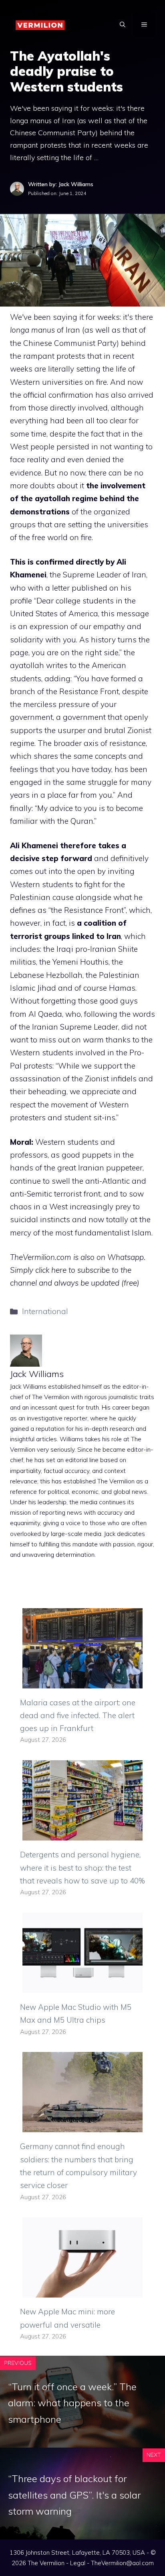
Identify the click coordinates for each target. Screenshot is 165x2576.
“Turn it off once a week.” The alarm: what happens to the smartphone (72, 2403)
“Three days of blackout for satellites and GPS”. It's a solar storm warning (74, 2495)
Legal (78, 2563)
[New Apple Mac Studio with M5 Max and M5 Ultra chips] (82, 1987)
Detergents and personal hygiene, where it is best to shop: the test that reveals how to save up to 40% (82, 1868)
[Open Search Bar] (123, 24)
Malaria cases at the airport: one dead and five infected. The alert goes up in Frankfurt (78, 1716)
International (45, 1311)
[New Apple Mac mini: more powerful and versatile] (82, 2291)
